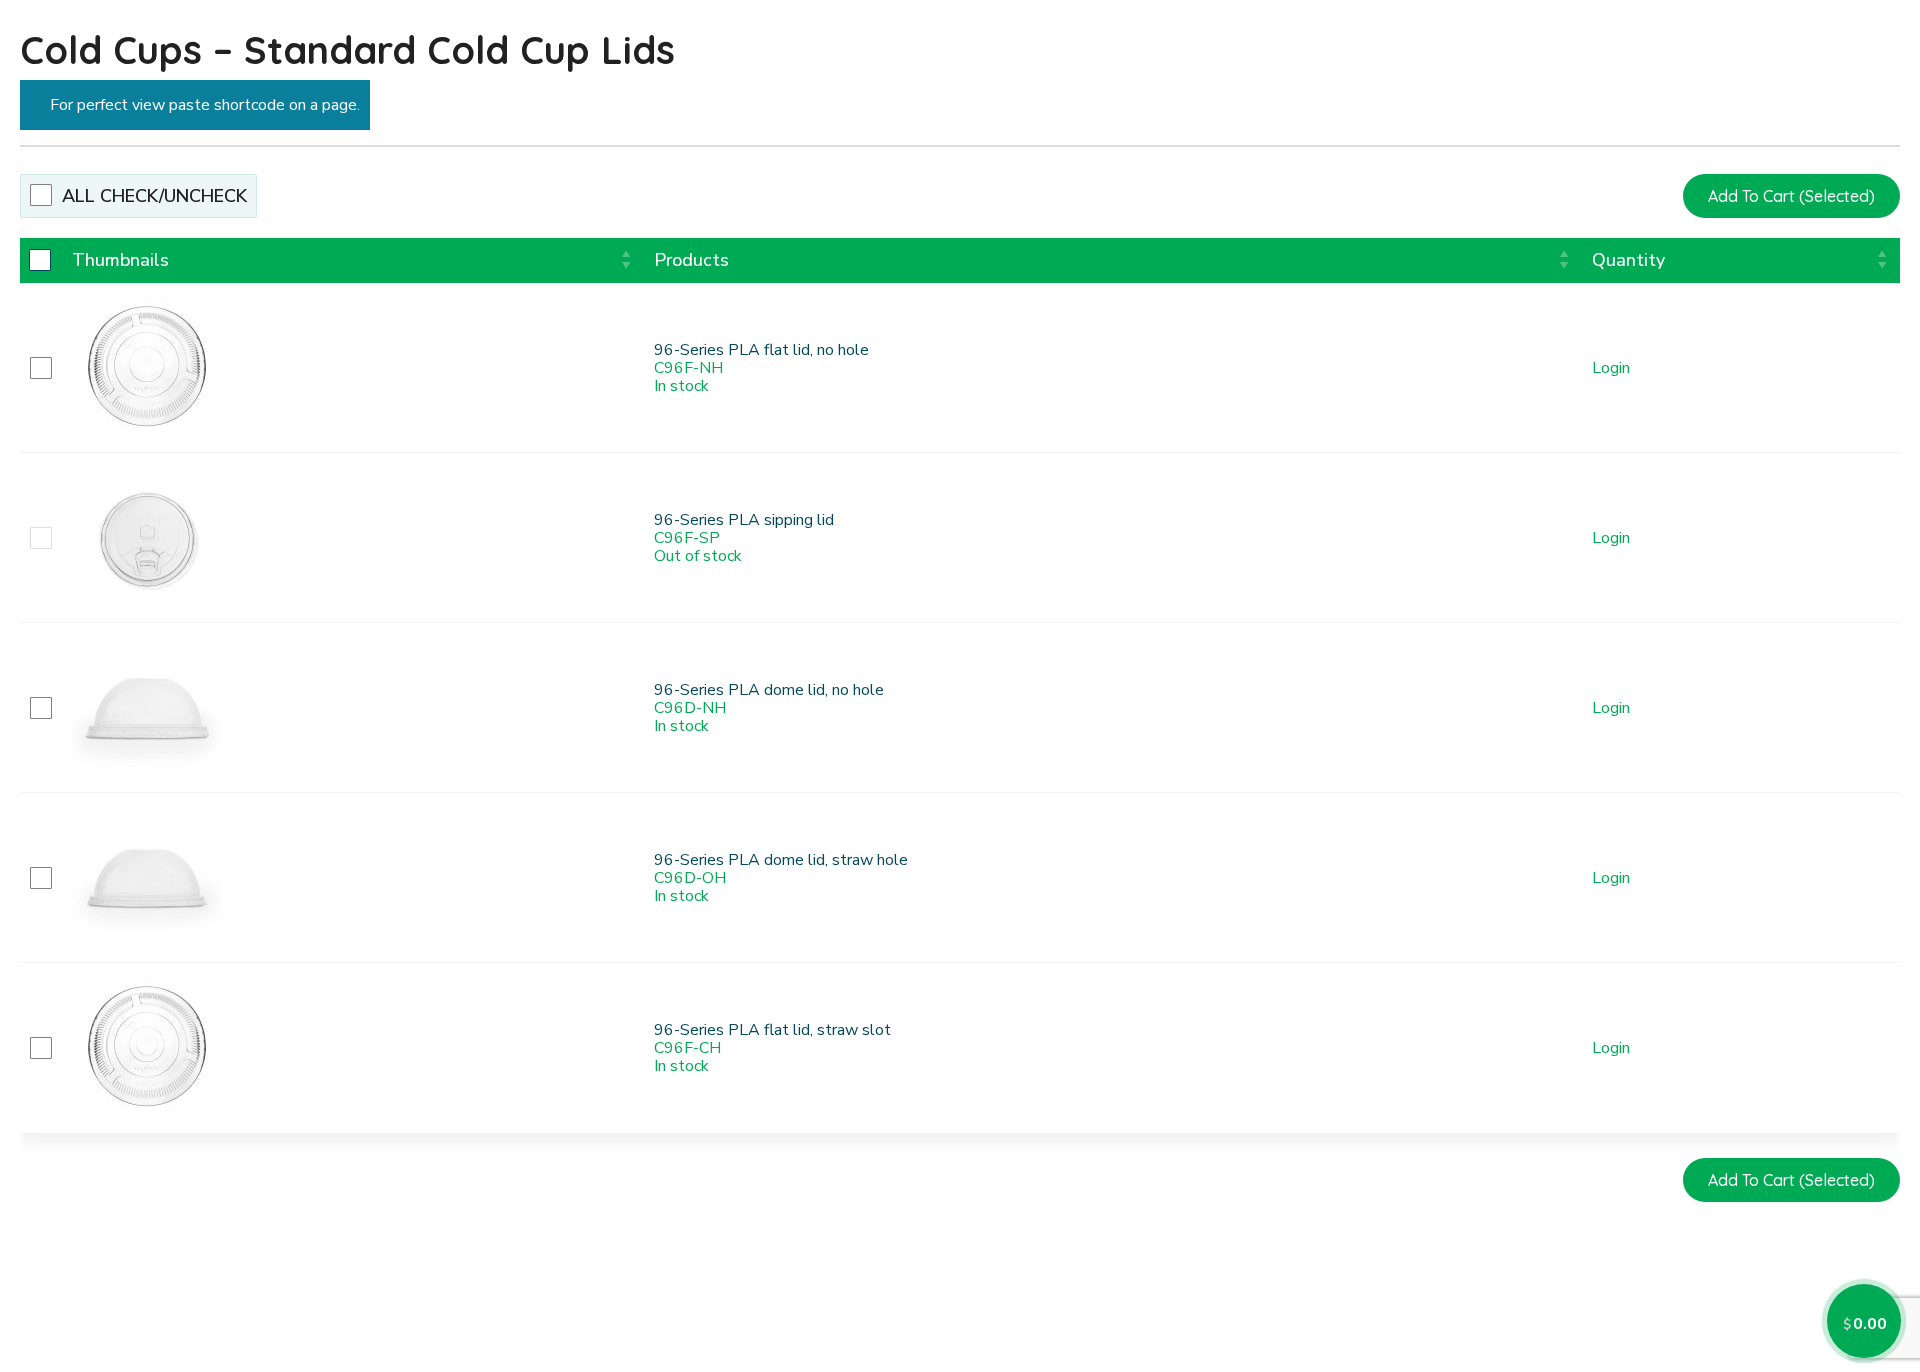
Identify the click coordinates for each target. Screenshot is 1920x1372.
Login (1611, 369)
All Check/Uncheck (154, 196)
